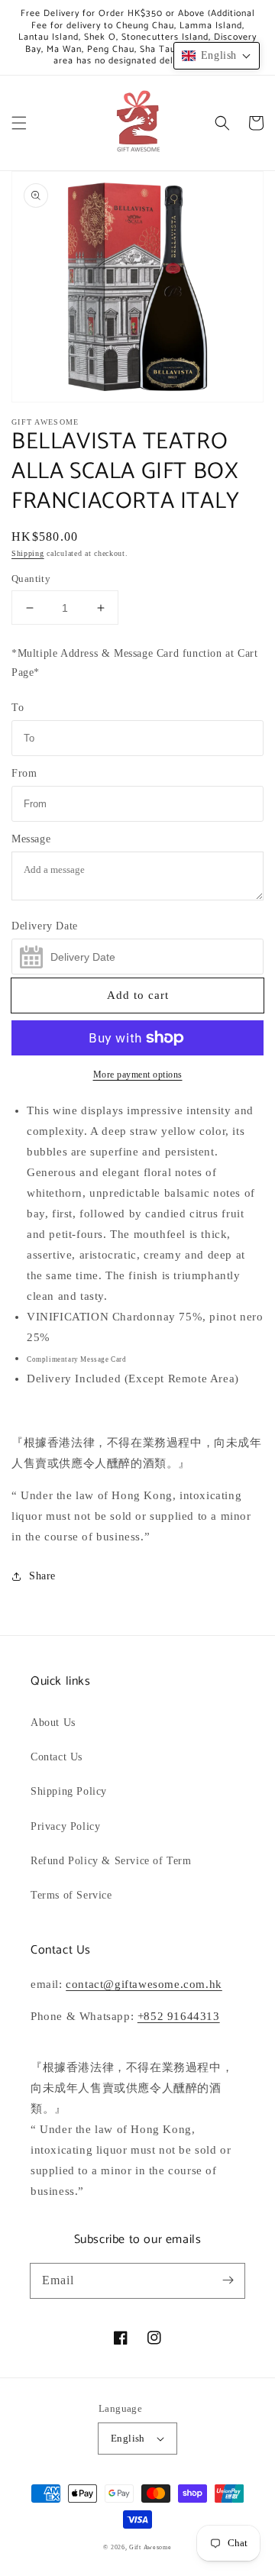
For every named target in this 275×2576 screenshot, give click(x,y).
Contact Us (57, 1757)
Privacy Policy (65, 1826)
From (24, 773)
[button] (19, 123)
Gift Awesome (150, 2547)
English (128, 2438)
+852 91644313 (179, 2016)
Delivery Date (45, 926)
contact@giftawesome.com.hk (144, 1984)
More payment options (138, 1075)
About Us (53, 1723)
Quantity (31, 579)
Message (31, 839)
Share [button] (42, 1576)
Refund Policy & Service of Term (111, 1861)
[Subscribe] (228, 2280)
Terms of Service (71, 1895)
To (18, 708)
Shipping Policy (69, 1791)
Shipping (28, 553)
